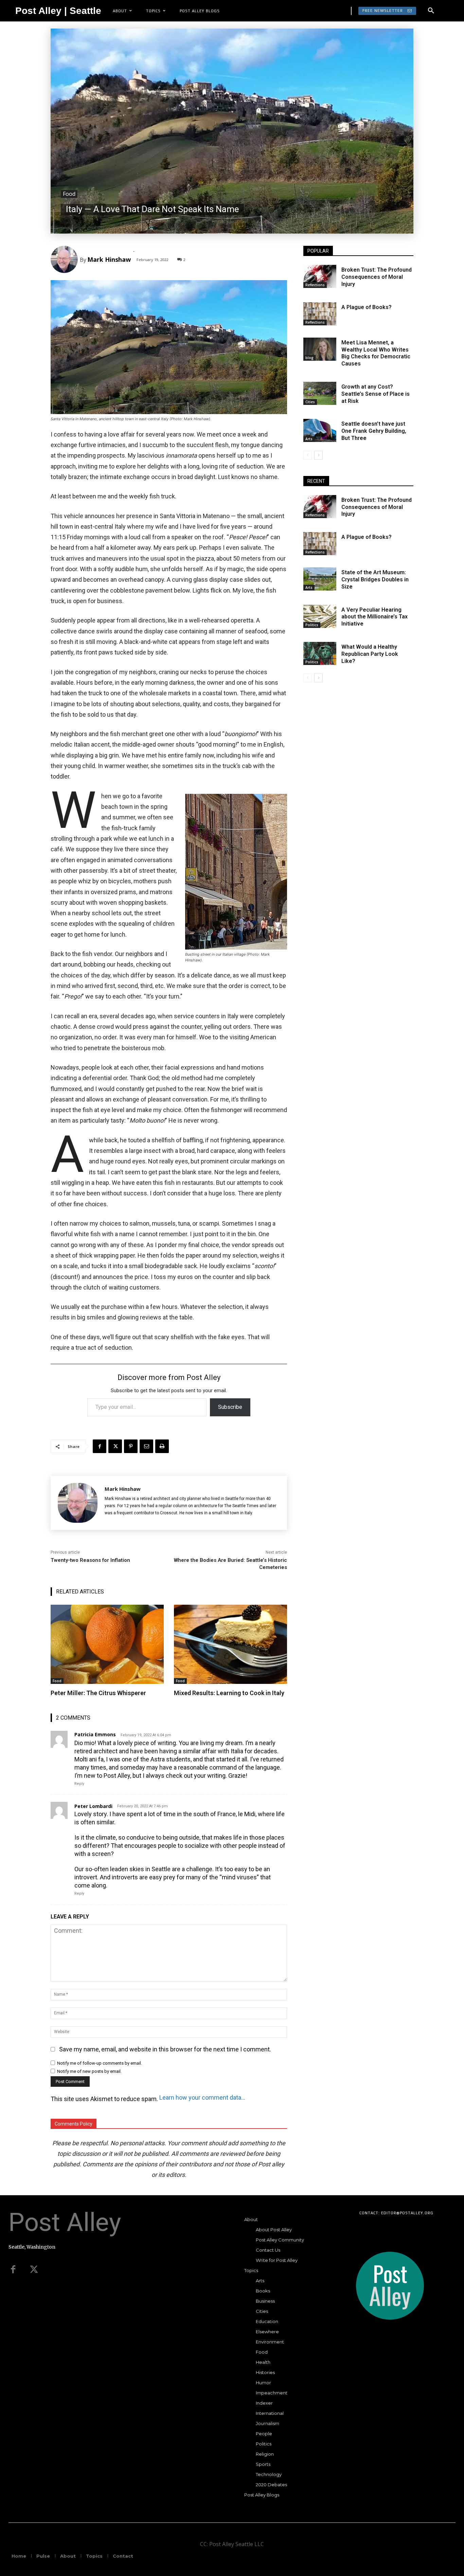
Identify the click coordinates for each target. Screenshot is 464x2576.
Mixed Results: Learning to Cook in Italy (229, 1693)
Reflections (315, 285)
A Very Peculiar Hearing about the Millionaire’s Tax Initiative (374, 617)
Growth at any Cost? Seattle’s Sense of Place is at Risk (376, 394)
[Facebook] (100, 1446)
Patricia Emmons (95, 1735)
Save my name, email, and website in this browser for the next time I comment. (165, 2049)
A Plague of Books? (367, 307)
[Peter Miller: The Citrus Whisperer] (107, 1644)
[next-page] (318, 455)
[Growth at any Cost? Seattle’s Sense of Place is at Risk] (320, 393)
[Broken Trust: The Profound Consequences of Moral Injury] (320, 276)
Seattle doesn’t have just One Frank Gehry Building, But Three (374, 431)
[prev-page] (308, 455)
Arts (309, 439)
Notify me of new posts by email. (89, 2071)
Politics (312, 625)
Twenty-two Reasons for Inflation (90, 1560)
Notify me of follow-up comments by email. (100, 2063)
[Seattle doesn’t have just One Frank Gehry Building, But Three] (320, 430)
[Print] (162, 1446)
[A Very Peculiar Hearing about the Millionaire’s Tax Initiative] (320, 616)
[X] (115, 1446)
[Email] (146, 1446)
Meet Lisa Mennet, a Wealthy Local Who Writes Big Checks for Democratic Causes (376, 353)
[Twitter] (34, 2270)
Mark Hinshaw (109, 259)
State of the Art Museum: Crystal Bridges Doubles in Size (375, 579)
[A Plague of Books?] (320, 314)
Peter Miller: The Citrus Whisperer (98, 1693)
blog (309, 358)
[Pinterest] (131, 1446)
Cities (310, 402)
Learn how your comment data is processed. (203, 2097)
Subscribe (230, 1407)
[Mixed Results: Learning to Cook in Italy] (230, 1644)
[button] (431, 11)
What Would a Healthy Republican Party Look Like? (370, 654)
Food (69, 194)
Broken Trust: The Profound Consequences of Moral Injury (377, 277)
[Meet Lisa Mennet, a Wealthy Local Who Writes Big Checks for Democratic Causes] (320, 349)
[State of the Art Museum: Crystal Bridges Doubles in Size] (320, 579)
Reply (79, 1784)
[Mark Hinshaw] (65, 259)
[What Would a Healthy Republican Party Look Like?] (320, 653)
